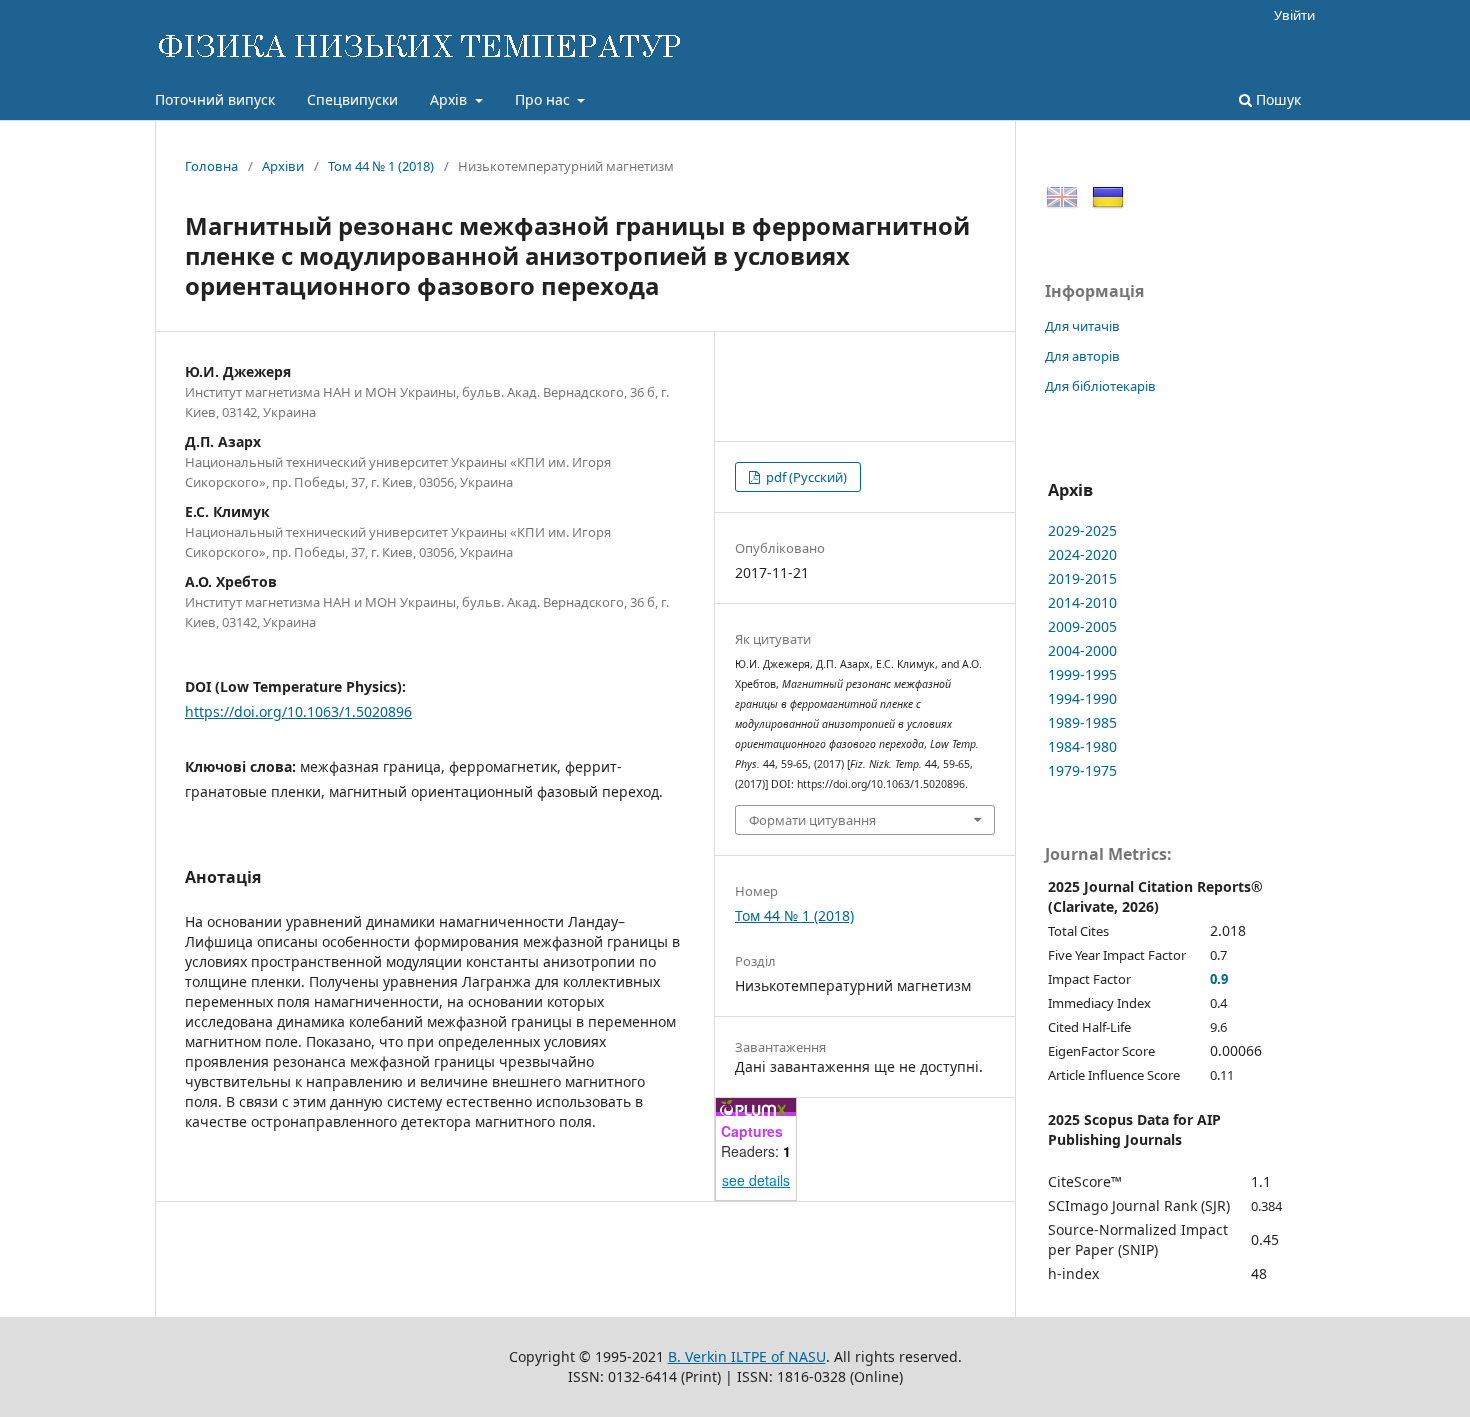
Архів (450, 99)
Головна (211, 166)
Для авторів (1082, 356)
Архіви (283, 166)
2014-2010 (1082, 602)
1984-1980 (1082, 746)
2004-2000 (1082, 650)
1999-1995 (1082, 674)
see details (756, 1180)
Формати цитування (812, 820)
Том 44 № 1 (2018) (381, 166)
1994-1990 (1082, 698)
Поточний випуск (215, 99)
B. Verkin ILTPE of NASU (747, 1356)
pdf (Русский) (805, 477)
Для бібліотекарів (1100, 386)
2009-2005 (1082, 626)
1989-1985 (1082, 722)
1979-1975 (1082, 770)
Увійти (1294, 15)
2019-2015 (1082, 578)
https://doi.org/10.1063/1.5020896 (298, 711)
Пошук (1276, 99)
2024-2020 (1082, 554)
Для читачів (1082, 326)
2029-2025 (1082, 530)
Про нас (544, 99)
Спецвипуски (352, 99)
